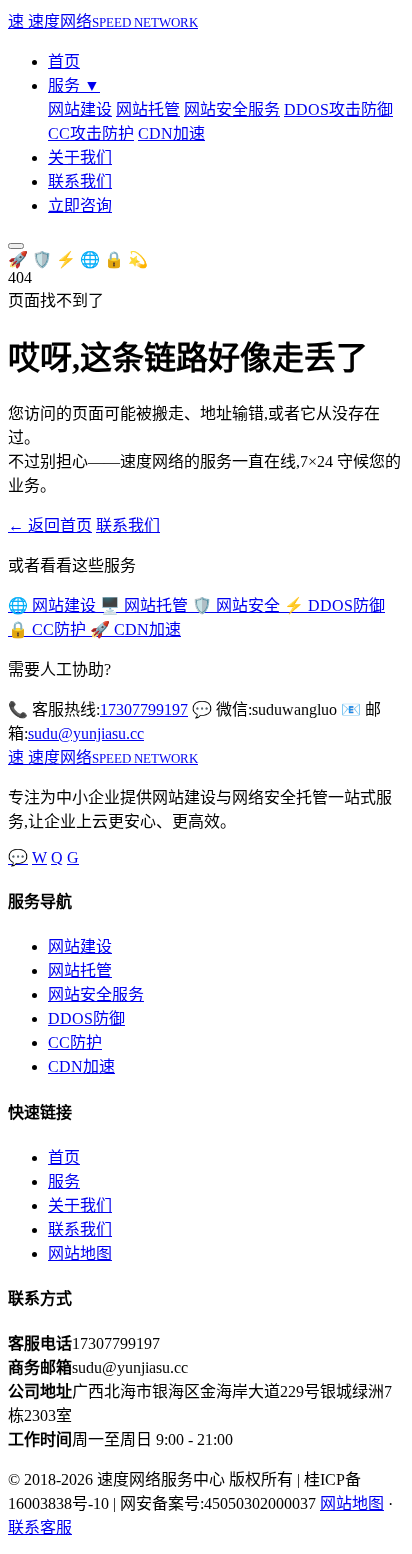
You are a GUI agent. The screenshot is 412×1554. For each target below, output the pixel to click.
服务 (74, 85)
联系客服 (40, 1527)
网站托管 (148, 109)
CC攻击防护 (91, 133)
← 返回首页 (50, 525)
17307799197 (144, 709)
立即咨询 (80, 205)
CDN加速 (171, 133)
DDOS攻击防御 (338, 109)
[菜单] (16, 246)
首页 (64, 61)
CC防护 (75, 1042)
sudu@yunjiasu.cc (86, 733)
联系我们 (80, 181)
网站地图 (80, 1253)
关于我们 (80, 157)
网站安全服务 (232, 109)
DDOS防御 (86, 1018)
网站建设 (80, 109)
